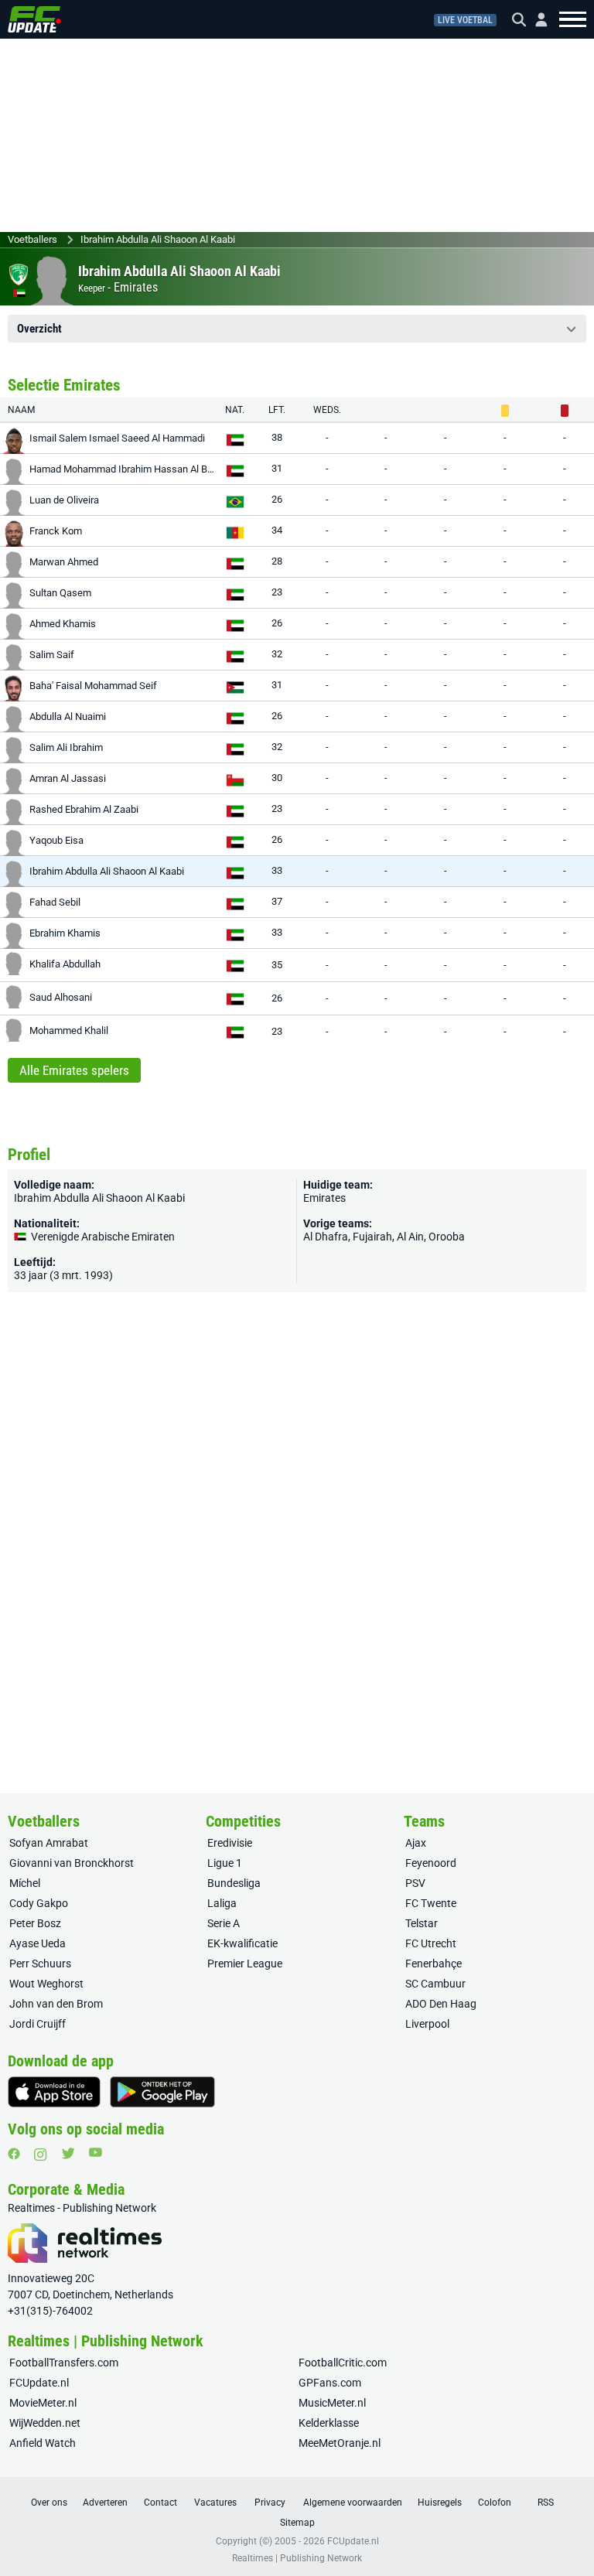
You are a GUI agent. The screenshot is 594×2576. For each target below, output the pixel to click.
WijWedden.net (45, 2423)
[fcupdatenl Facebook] (14, 2154)
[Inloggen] (535, 20)
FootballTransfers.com (64, 2363)
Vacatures (215, 2503)
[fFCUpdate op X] (68, 2153)
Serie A (224, 1923)
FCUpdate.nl (39, 2383)
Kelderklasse (329, 2423)
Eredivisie (230, 1843)
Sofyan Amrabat (49, 1843)
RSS (546, 2503)
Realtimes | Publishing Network (297, 2558)
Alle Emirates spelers (74, 1070)
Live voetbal (465, 20)
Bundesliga (234, 1883)
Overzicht (39, 329)
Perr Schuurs (40, 1964)
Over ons (49, 2503)
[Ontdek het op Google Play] (162, 2092)
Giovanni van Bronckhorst (72, 1863)
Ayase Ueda (38, 1943)
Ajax (416, 1843)
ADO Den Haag (441, 2004)
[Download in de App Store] (54, 2092)
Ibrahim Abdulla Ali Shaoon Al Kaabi (158, 239)
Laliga (222, 1903)
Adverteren (105, 2503)
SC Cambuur (435, 1984)
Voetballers (32, 239)
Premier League (245, 1964)
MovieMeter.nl (43, 2403)
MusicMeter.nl (332, 2403)
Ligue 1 (225, 1863)
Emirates (136, 287)
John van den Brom (56, 2004)
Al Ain (410, 1237)
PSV (415, 1883)
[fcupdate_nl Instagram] (41, 2155)
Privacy (270, 2503)
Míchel (25, 1883)
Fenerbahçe (434, 1964)
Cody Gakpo (39, 1903)
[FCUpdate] (34, 19)
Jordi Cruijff (38, 2024)
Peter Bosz (35, 1923)
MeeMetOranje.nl (340, 2443)
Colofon (495, 2503)
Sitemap (297, 2523)
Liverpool (427, 2024)
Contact (160, 2503)
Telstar (422, 1923)
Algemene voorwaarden (353, 2503)
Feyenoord (431, 1863)
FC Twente (431, 1903)
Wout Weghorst (46, 1984)
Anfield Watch (43, 2443)
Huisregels (440, 2503)
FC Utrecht (431, 1943)
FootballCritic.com (343, 2363)
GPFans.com (330, 2383)
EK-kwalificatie (242, 1943)
